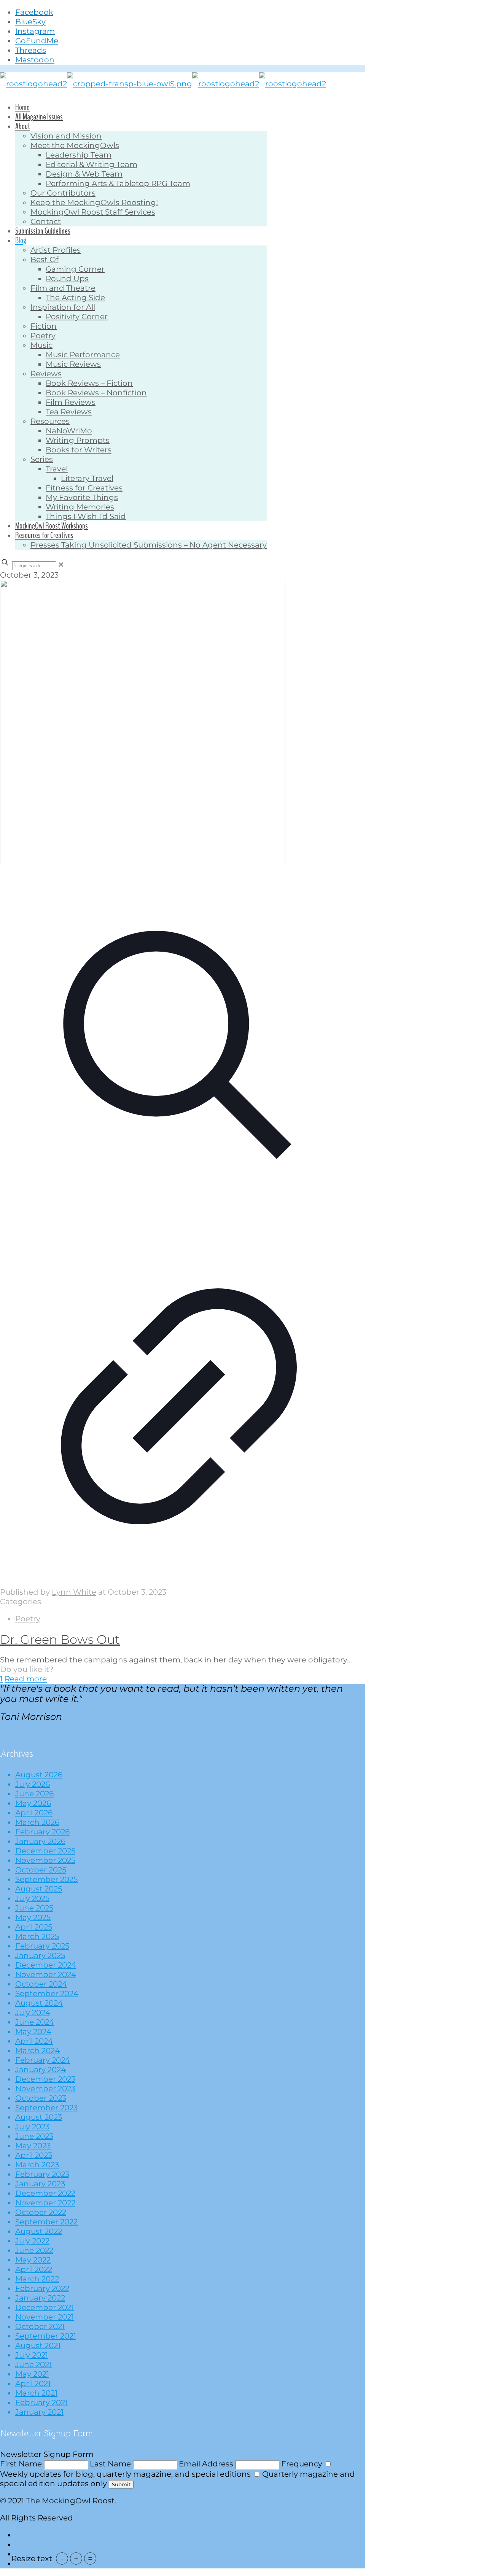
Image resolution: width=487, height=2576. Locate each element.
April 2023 (34, 2155)
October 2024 (41, 1984)
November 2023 (45, 2089)
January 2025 (40, 1955)
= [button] (90, 2558)
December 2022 (45, 2193)
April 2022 (34, 2269)
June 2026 (34, 1794)
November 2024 (46, 1974)
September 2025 (46, 1879)
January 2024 (41, 2070)
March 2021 (36, 2393)
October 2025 (41, 1870)
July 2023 (32, 2127)
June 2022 (34, 2250)
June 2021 (33, 2364)
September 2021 (46, 2336)
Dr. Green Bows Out (60, 1639)
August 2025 (39, 1889)
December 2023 (45, 2079)
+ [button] (76, 2558)
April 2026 (34, 1813)
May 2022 (33, 2260)
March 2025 (37, 1936)
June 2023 (34, 2136)
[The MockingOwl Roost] (163, 84)
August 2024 (39, 2003)
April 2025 (34, 1927)
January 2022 (40, 2298)
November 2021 (45, 2317)
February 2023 (42, 2174)
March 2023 (37, 2165)
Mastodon (35, 60)
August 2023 (39, 2117)
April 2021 (33, 2383)
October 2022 (41, 2212)
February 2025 (42, 1946)
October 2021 (40, 2326)
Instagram (35, 31)
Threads (31, 50)
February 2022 (42, 2288)
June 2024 (35, 2022)
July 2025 (32, 1898)
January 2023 (40, 2184)
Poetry (28, 1619)
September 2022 (46, 2222)
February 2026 (42, 1832)
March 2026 (37, 1822)
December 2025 (45, 1851)
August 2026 (39, 1775)
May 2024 (33, 2032)
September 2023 (46, 2108)
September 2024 (47, 1993)
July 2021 (32, 2355)
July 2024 (33, 2012)
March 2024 (37, 2051)
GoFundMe (37, 41)
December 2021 (45, 2307)
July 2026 (33, 1784)
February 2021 (41, 2402)
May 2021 (32, 2374)
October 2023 (41, 2098)
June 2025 (34, 1908)
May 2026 (33, 1803)
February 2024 (43, 2060)
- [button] (62, 2558)
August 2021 (38, 2345)
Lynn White (74, 1592)
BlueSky (30, 22)
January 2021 (39, 2412)
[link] (61, 565)
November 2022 (45, 2203)
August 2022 (39, 2231)
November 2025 (45, 1860)
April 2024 (34, 2041)
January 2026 (40, 1841)
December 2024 (46, 1965)
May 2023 (33, 2146)
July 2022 (32, 2241)
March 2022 (37, 2279)
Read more (26, 1679)
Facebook (34, 12)
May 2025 (33, 1917)
